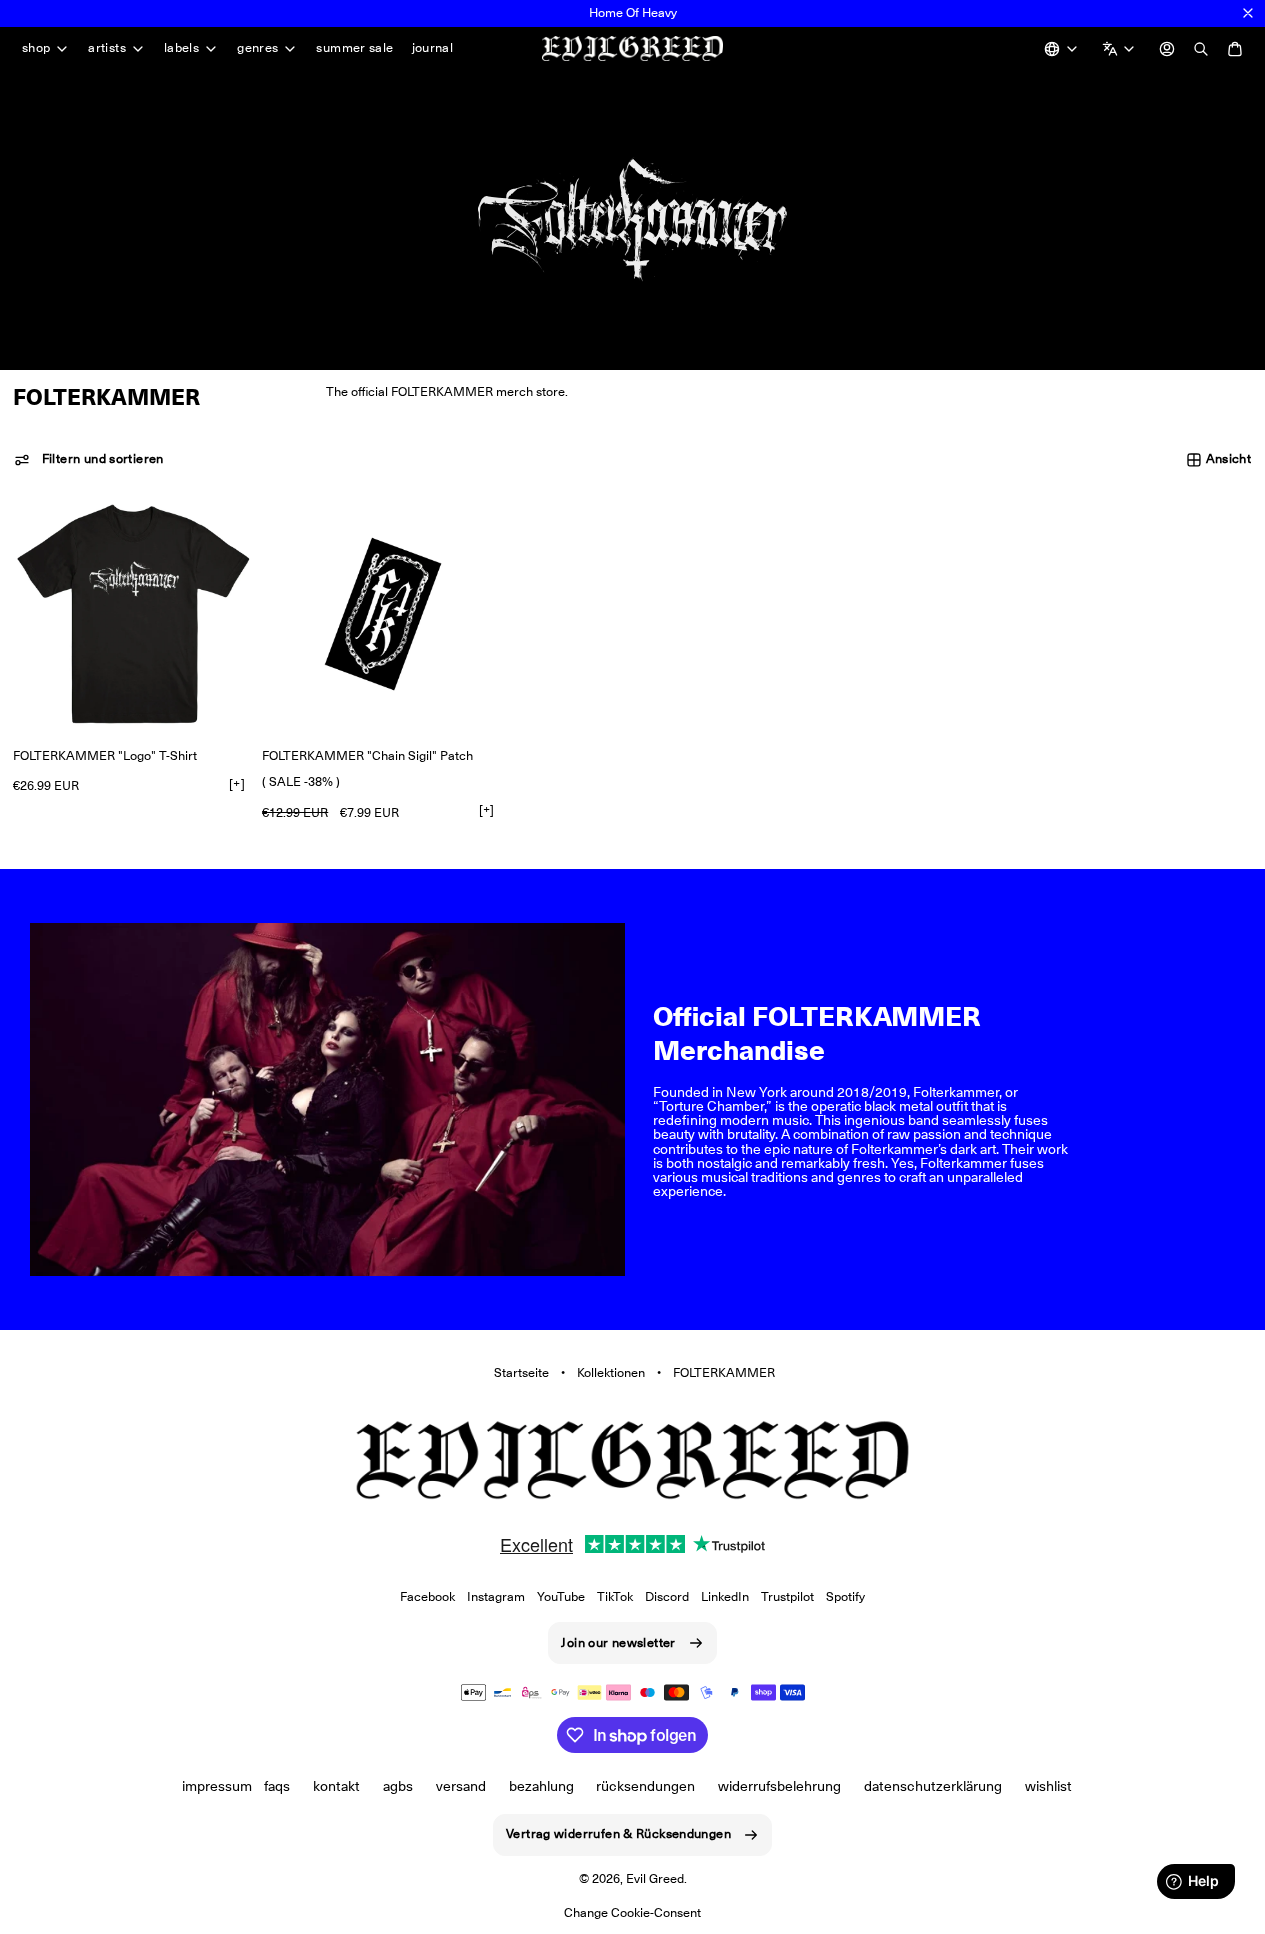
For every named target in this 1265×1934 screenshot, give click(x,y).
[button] (89, 460)
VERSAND (461, 1786)
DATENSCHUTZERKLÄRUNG (933, 1786)
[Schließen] (1248, 13)
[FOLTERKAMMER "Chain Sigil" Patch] (382, 613)
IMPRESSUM (217, 1786)
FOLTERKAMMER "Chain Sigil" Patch (367, 755)
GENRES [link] (257, 48)
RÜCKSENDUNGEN (645, 1786)
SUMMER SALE (354, 47)
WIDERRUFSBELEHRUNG (779, 1786)
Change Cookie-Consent (632, 1912)
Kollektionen (611, 1372)
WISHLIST (1048, 1786)
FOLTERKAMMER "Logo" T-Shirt (105, 755)
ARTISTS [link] (107, 48)
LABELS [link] (181, 48)
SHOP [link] (36, 48)
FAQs (277, 1786)
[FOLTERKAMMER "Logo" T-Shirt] (133, 613)
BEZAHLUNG (541, 1786)
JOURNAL (433, 47)
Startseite (521, 1372)
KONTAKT (336, 1786)
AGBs (398, 1786)
